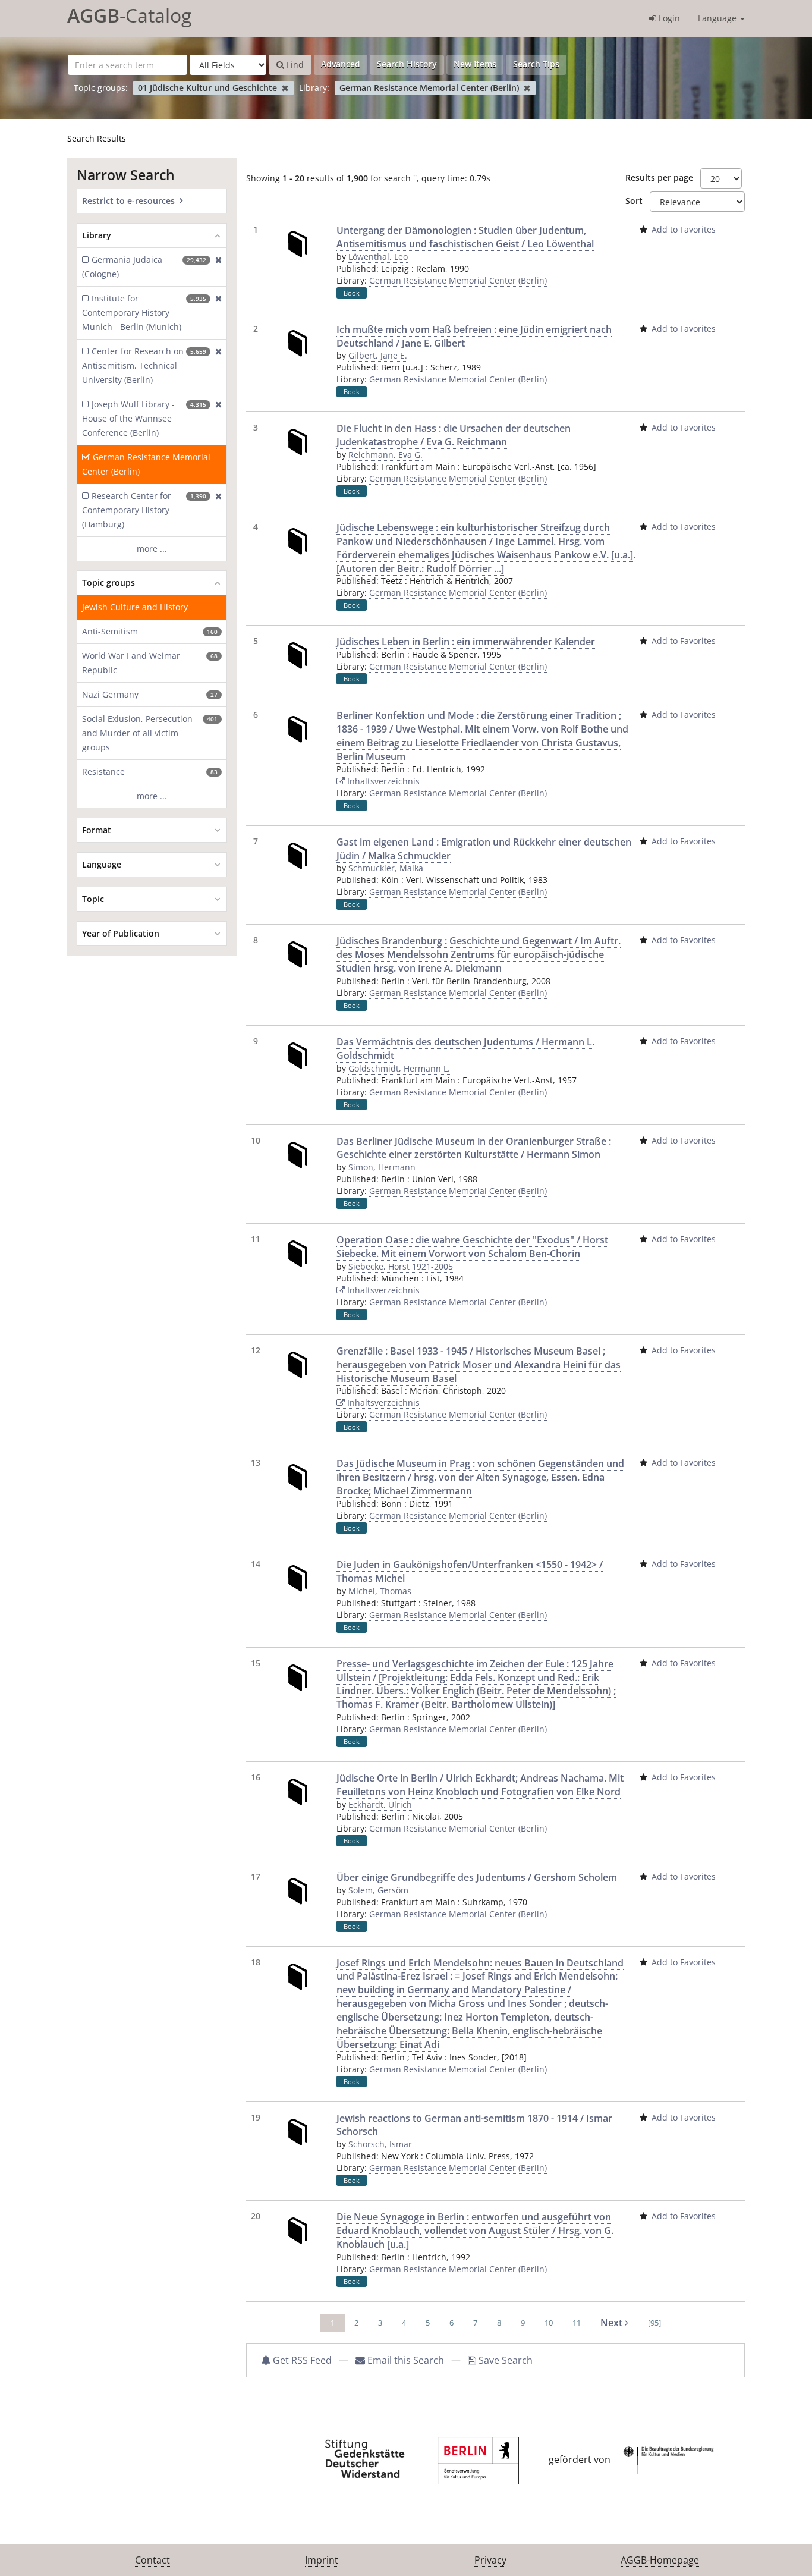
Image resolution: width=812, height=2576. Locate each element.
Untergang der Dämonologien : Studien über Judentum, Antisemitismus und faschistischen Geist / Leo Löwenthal (465, 237)
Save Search (504, 2360)
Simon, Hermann (382, 1167)
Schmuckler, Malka (386, 868)
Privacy (490, 2560)
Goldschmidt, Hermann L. (399, 1068)
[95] (654, 2323)
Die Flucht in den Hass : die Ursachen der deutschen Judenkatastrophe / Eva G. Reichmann (454, 435)
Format (97, 830)
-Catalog (129, 15)
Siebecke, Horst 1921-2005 (401, 1266)
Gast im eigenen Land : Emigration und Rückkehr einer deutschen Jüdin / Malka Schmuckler (484, 849)
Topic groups (108, 582)
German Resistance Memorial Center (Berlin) (458, 280)
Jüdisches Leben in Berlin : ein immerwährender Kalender (466, 642)
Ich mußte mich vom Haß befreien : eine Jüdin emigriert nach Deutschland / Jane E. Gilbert (474, 336)
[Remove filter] (285, 88)
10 (549, 2323)
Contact (152, 2560)
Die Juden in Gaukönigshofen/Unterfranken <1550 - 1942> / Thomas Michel (470, 1571)
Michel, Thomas (380, 1591)
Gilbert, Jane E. (378, 355)
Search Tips (536, 64)
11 (577, 2323)
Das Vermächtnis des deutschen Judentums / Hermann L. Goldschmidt (465, 1049)
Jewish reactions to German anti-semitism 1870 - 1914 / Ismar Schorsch (474, 2125)
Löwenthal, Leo (378, 257)
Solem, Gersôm (378, 1890)
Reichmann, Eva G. (385, 455)
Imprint (322, 2560)
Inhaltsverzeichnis (382, 781)
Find (294, 65)
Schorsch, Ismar (380, 2144)
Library (97, 235)
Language (718, 18)
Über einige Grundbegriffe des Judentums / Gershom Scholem (477, 1877)
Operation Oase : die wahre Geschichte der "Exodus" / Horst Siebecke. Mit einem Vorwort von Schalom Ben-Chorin (472, 1247)
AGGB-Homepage (660, 2560)
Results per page (659, 178)
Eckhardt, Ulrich (380, 1804)
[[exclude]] (216, 267)
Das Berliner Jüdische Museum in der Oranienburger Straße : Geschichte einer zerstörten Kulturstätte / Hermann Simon (474, 1148)
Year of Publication (121, 933)
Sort (634, 201)
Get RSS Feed (301, 2360)
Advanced (341, 64)
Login (668, 18)
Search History (407, 64)
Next (613, 2323)
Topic (93, 899)
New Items (475, 64)
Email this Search (406, 2360)
